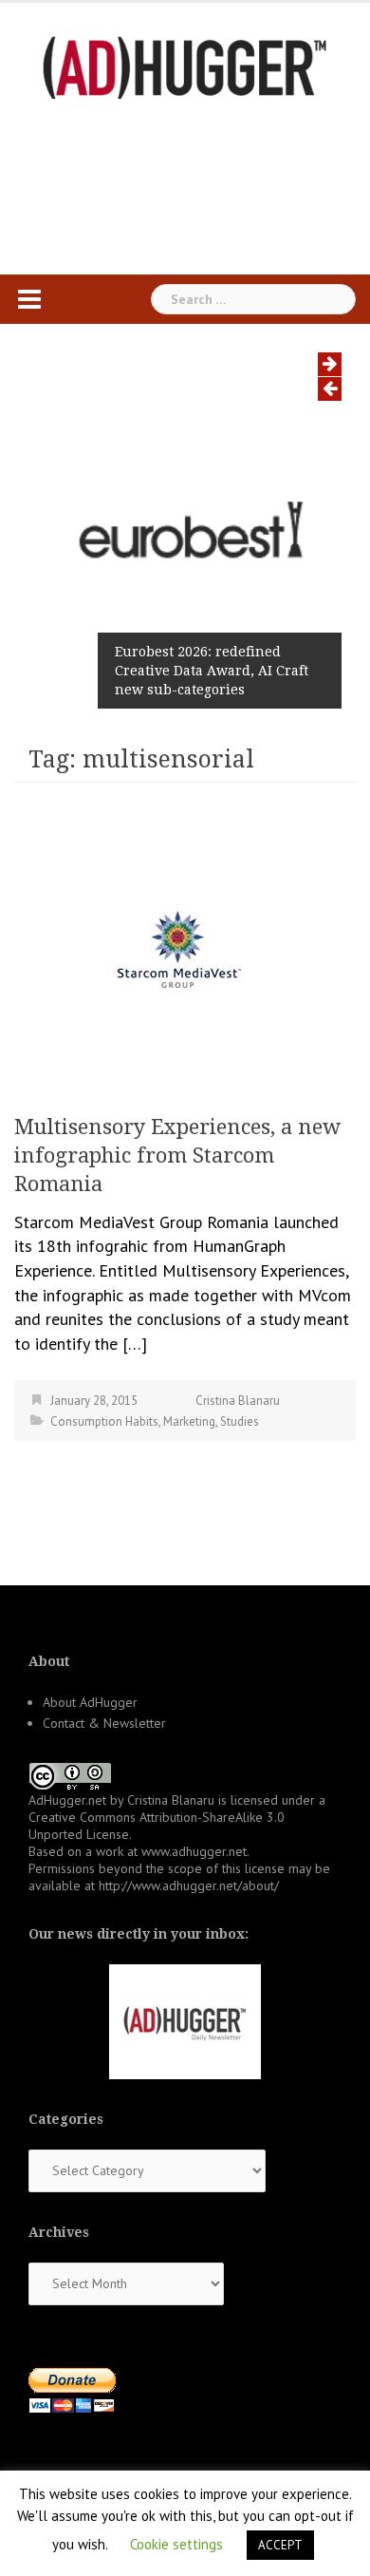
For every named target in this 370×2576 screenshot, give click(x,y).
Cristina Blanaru (238, 1401)
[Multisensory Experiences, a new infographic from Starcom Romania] (176, 941)
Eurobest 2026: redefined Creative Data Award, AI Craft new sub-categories (212, 671)
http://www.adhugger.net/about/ (189, 1885)
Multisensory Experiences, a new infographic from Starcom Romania (177, 1155)
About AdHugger (90, 1702)
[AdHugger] (185, 66)
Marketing (189, 1421)
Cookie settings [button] (176, 2544)
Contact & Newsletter (104, 1723)
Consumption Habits (104, 1421)
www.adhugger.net (194, 1851)
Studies (240, 1421)
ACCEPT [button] (280, 2545)
